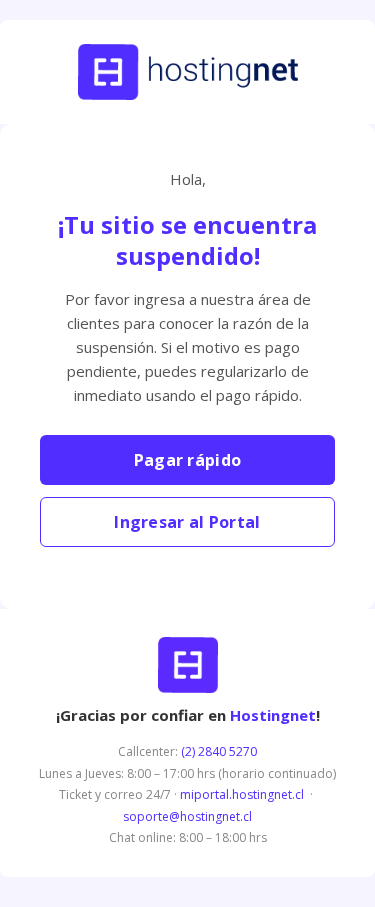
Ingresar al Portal (187, 522)
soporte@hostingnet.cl (187, 816)
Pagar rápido (188, 460)
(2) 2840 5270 (219, 751)
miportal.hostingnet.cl (242, 794)
